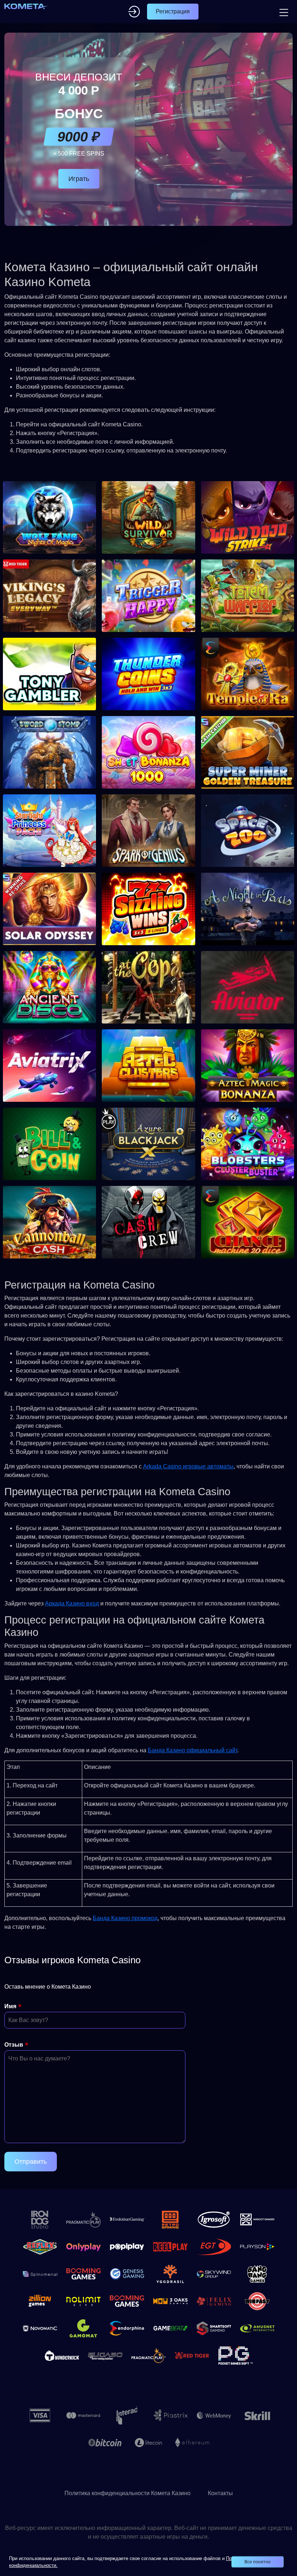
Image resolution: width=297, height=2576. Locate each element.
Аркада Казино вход (72, 1603)
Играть (79, 179)
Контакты (220, 2493)
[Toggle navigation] (283, 12)
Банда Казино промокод (125, 1918)
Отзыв (14, 2045)
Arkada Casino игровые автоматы (188, 1466)
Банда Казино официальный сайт (193, 1750)
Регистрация (173, 11)
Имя (10, 2006)
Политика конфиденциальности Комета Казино (127, 2493)
